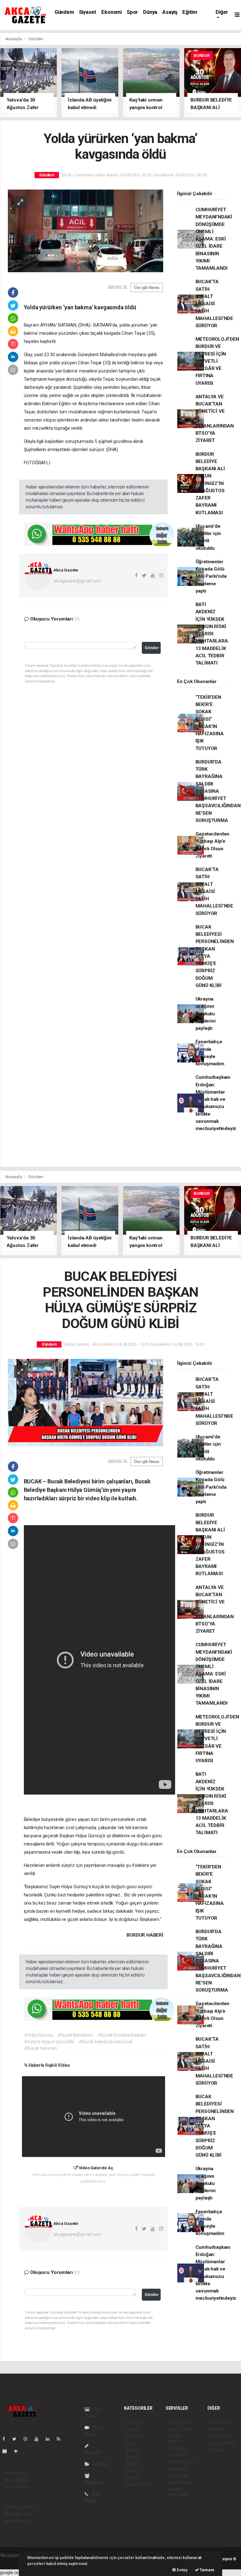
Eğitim (190, 12)
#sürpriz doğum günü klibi (49, 2042)
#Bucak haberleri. (41, 2048)
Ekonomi (112, 12)
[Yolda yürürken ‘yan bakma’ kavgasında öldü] (86, 230)
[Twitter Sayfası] (17, 2439)
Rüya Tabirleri (222, 2443)
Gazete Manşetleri (178, 2492)
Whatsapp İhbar (19, 2514)
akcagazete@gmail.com (77, 581)
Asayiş (170, 12)
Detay (182, 2570)
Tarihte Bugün (181, 2462)
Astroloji (217, 2450)
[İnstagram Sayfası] (28, 2439)
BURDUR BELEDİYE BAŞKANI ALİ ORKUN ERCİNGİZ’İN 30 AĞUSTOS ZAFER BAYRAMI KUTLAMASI (210, 483)
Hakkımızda (15, 2473)
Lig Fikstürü (178, 2455)
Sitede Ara (220, 2422)
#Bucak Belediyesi (75, 2035)
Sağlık (132, 2471)
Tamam (207, 2570)
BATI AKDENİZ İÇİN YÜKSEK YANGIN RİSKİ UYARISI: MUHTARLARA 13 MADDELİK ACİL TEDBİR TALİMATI (212, 634)
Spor (132, 12)
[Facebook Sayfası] (6, 2439)
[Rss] (61, 2439)
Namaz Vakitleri (175, 2439)
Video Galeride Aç (95, 2168)
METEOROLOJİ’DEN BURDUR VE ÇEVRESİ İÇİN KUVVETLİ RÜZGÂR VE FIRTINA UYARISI (217, 361)
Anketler (217, 2429)
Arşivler (101, 2464)
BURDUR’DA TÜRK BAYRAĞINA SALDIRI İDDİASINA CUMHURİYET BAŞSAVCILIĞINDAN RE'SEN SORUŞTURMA (218, 791)
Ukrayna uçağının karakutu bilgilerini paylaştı (206, 1014)
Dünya (150, 12)
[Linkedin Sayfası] (50, 2439)
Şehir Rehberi (180, 2483)
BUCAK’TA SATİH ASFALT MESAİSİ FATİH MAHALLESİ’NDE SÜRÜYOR (214, 304)
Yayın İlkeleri (15, 2480)
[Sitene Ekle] (18, 2451)
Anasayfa (14, 39)
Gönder (152, 648)
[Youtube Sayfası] (39, 2439)
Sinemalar (177, 2469)
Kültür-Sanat (138, 2485)
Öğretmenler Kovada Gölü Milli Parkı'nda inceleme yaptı (211, 576)
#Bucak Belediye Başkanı (122, 2035)
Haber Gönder (17, 2521)
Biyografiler (220, 2436)
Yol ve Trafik (179, 2429)
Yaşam (133, 2478)
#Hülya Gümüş (38, 2035)
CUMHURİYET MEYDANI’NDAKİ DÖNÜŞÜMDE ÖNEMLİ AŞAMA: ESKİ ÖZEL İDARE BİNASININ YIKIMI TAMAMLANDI (214, 239)
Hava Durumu (181, 2422)
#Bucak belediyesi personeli (106, 2042)
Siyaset (88, 12)
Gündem (64, 12)
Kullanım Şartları (19, 2507)
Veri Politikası (16, 2487)
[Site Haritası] (7, 2451)
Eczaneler (177, 2448)
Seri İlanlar (178, 2476)
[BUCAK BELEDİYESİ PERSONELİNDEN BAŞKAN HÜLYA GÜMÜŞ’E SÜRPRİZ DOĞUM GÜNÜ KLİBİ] (86, 1402)
